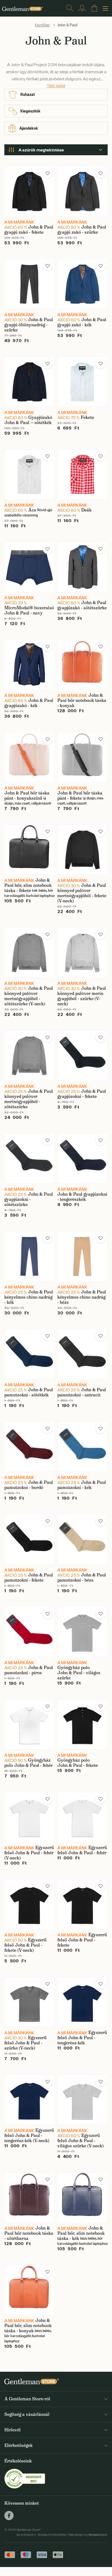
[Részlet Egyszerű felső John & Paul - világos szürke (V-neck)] (83, 2100)
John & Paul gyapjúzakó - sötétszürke (82, 605)
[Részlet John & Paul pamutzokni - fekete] (29, 1539)
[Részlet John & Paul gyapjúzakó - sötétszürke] (83, 567)
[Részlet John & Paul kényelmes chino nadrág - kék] (29, 1256)
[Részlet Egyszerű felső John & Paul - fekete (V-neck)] (29, 1904)
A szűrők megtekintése (41, 150)
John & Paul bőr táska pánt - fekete (80, 796)
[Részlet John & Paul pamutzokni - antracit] (83, 1354)
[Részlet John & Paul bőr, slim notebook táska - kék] (83, 2198)
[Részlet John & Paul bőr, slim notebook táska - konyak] (29, 2290)
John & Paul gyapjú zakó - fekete (29, 230)
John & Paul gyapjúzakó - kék (29, 703)
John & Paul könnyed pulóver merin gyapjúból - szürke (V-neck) (82, 996)
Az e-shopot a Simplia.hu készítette (41, 2535)
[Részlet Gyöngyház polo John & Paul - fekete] (83, 1724)
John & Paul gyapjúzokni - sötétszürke (29, 1199)
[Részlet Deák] (83, 474)
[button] (48, 173)
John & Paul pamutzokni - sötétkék (29, 1392)
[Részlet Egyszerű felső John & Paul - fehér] (83, 1817)
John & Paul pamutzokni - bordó (29, 1485)
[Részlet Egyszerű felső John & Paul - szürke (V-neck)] (29, 2002)
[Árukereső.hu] (25, 2478)
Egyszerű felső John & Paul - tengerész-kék (82, 2038)
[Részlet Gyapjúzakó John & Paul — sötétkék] (29, 382)
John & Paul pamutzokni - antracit (82, 1392)
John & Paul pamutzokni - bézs (82, 1578)
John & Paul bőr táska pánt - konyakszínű (27, 796)
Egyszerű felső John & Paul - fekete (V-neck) (25, 1945)
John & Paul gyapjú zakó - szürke (82, 230)
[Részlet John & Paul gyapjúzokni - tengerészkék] (83, 1158)
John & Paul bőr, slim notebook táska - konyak (28, 2326)
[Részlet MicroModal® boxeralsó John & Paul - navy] (29, 567)
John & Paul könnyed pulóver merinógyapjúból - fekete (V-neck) (82, 893)
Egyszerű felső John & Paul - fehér (82, 1850)
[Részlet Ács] (29, 474)
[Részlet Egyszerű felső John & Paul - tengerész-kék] (83, 2002)
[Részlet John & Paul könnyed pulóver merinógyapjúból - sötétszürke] (29, 1056)
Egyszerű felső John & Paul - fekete (82, 1940)
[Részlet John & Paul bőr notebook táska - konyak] (83, 665)
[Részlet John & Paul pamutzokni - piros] (29, 1632)
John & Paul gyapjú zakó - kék (82, 322)
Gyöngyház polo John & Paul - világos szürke (79, 1673)
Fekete (87, 417)
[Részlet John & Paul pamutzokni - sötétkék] (29, 1354)
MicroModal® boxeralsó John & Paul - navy (29, 610)
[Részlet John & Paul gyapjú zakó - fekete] (29, 191)
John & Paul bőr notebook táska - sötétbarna (29, 2233)
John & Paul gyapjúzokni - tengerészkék (82, 1197)
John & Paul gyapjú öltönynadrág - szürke (29, 325)
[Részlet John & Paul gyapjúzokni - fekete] (83, 1056)
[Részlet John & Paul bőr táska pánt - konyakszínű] (29, 757)
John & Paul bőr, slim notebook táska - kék (81, 2233)
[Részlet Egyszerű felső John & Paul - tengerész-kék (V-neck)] (29, 2100)
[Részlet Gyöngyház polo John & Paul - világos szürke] (83, 1632)
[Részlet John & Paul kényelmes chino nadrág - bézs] (83, 1256)
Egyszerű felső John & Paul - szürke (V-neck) (25, 2043)
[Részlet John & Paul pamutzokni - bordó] (29, 1447)
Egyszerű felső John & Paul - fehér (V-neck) (29, 1853)
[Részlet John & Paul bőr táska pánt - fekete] (83, 757)
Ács (32, 510)
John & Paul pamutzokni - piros (29, 1670)
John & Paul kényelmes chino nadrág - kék (29, 1297)
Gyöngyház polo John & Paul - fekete (78, 1763)
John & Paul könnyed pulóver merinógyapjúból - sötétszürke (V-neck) (29, 996)
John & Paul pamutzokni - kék (82, 1485)
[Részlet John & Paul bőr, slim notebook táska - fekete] (29, 850)
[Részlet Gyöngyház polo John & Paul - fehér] (29, 1724)
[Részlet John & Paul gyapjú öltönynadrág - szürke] (29, 284)
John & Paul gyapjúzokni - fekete (82, 1094)
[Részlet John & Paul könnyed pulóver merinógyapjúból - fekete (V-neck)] (83, 850)
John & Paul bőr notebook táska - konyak (82, 700)
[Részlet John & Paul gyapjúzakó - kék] (29, 665)
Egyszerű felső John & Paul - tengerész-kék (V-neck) (29, 2135)
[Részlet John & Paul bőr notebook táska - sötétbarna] (29, 2198)
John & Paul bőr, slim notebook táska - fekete (28, 885)
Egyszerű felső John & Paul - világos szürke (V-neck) (80, 2141)
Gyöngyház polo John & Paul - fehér (29, 1763)
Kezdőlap (42, 25)
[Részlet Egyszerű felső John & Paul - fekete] (83, 1904)
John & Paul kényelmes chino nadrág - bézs (82, 1297)
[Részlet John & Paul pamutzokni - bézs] (83, 1539)
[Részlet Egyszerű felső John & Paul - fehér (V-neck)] (29, 1817)
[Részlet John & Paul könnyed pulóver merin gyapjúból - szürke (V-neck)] (83, 953)
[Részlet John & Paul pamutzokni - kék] (83, 1447)
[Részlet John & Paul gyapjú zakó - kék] (83, 284)
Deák (86, 510)
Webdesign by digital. (88, 2535)
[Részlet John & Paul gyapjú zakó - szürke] (83, 191)
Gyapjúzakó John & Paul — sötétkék (28, 420)
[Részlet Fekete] (83, 382)
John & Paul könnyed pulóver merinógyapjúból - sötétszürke (29, 1099)
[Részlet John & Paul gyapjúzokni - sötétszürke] (29, 1158)
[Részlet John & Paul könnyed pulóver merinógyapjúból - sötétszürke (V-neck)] (29, 953)
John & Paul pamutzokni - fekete (29, 1578)
